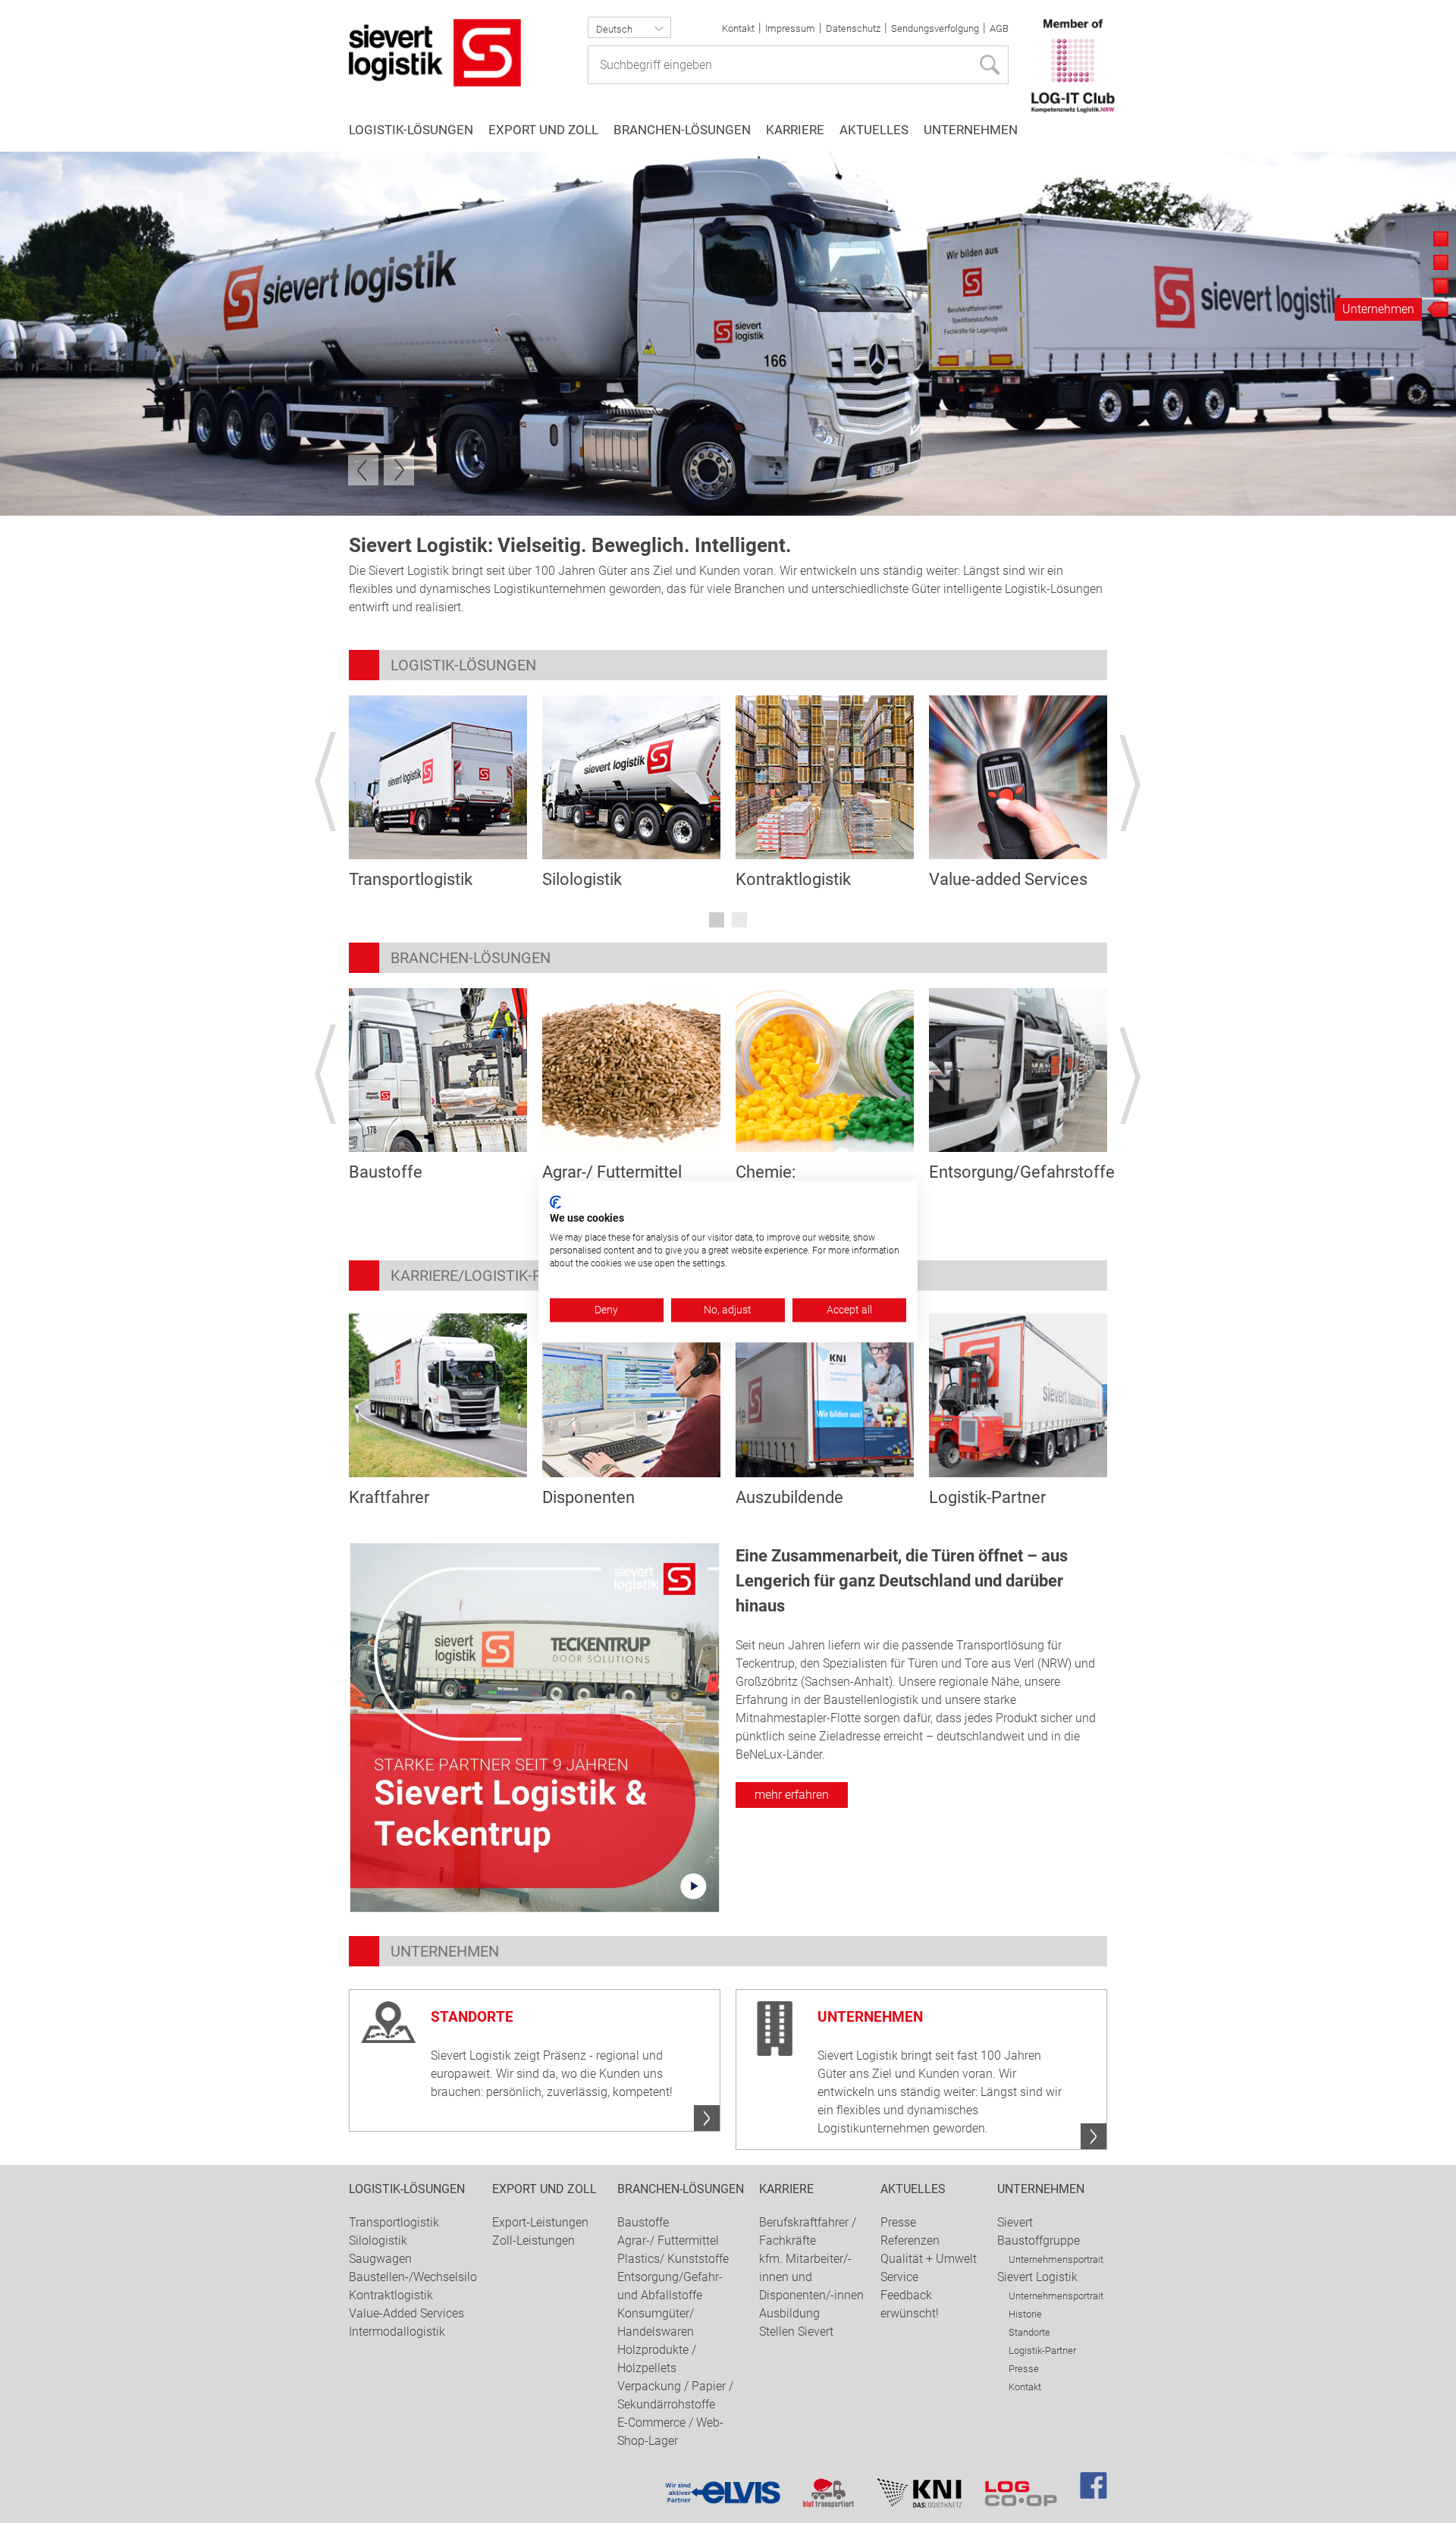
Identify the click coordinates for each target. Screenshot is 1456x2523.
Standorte (1029, 2332)
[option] (728, 334)
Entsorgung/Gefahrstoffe (1022, 1172)
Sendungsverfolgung (935, 28)
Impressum (790, 28)
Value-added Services (1008, 879)
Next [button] (399, 470)
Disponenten (588, 1497)
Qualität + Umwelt (929, 2259)
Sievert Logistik (1037, 2277)
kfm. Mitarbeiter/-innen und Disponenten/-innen (811, 2277)
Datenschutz (853, 28)
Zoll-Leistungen (533, 2241)
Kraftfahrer (389, 1497)
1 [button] (717, 920)
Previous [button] (363, 470)
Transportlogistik (411, 879)
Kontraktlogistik (793, 879)
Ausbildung (789, 2313)
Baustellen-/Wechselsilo (413, 2277)
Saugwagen (380, 2259)
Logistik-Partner (987, 1497)
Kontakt (738, 28)
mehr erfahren (792, 1795)
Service (899, 2277)
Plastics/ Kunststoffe (673, 2259)
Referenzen (910, 2241)
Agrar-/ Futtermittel (612, 1172)
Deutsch (614, 29)
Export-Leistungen (540, 2222)
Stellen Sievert (796, 2332)
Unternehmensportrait (1056, 2259)
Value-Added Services (406, 2313)
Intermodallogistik (397, 2332)
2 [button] (739, 920)
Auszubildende (789, 1497)
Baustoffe (386, 1172)
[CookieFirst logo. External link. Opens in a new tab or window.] (555, 1202)
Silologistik (582, 879)
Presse (898, 2222)
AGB (999, 28)
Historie (1025, 2314)
